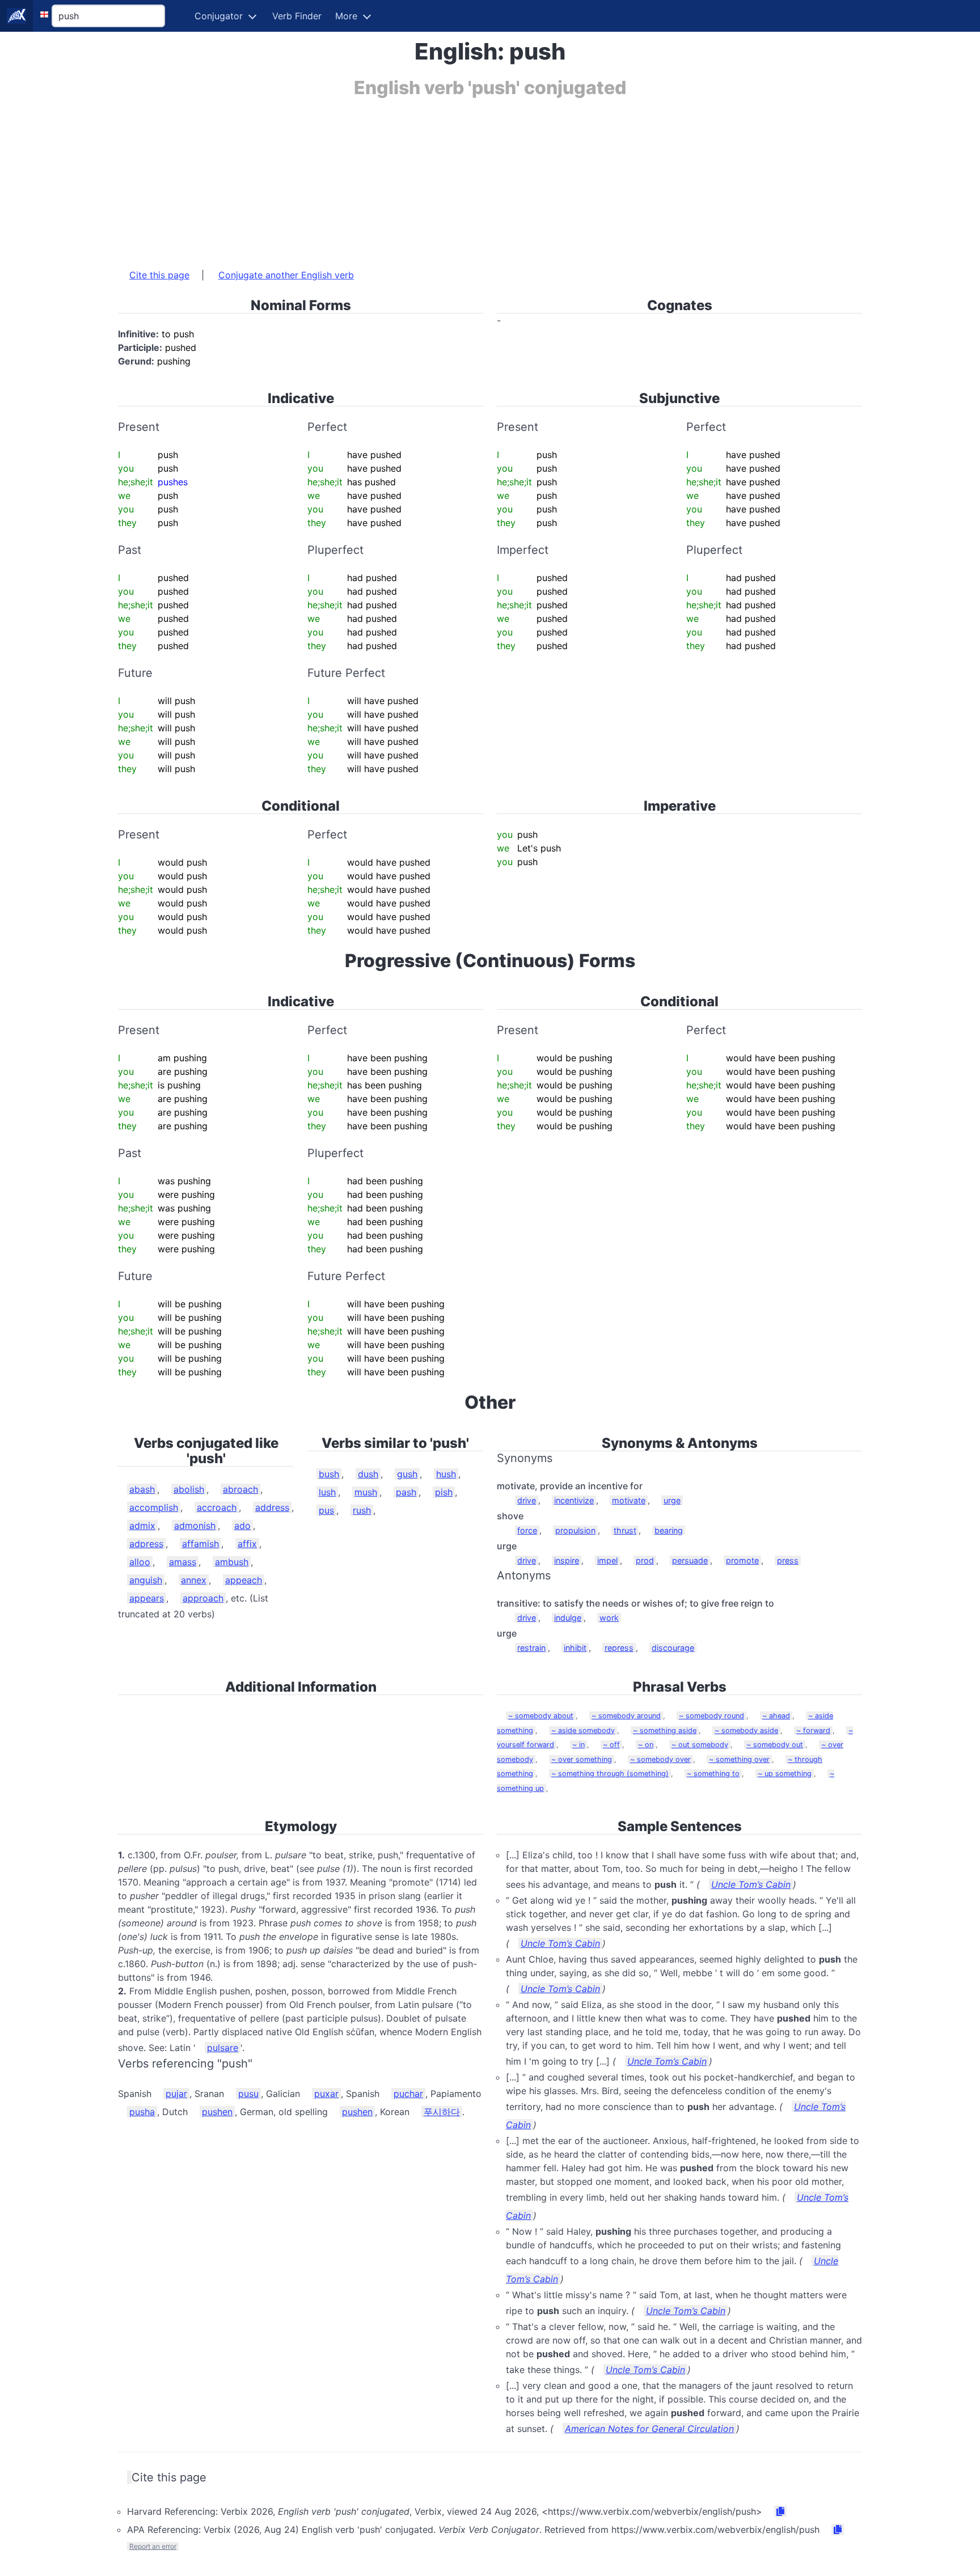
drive (527, 1500)
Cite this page (159, 275)
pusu (248, 2094)
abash (142, 1489)
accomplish (154, 1507)
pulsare (223, 2048)
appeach (244, 1580)
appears (147, 1598)
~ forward (813, 1730)
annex (194, 1580)
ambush (232, 1562)
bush (329, 1474)
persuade (690, 1560)
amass (183, 1562)
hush (446, 1474)
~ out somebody (700, 1745)
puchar (408, 2094)
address (272, 1507)
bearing (669, 1530)
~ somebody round (711, 1716)
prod (645, 1560)
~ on (646, 1745)
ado (242, 1526)
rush (362, 1510)
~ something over (739, 1759)
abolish (189, 1489)
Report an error (153, 2546)
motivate (629, 1500)
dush (368, 1474)
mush (366, 1492)
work (609, 1618)
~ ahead (776, 1716)
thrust (625, 1530)
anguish (146, 1580)
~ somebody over (660, 1759)
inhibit (575, 1648)
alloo (140, 1562)
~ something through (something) (610, 1774)
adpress (146, 1544)
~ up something (785, 1774)
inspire (567, 1560)
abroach (240, 1489)
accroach (217, 1507)
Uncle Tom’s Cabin (751, 1884)
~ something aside (665, 1730)
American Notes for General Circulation (649, 2429)
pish (444, 1492)
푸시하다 (442, 2112)
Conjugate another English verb (286, 275)
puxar (326, 2094)
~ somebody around (626, 1716)
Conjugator (219, 16)
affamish (200, 1544)
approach (203, 1598)
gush (407, 1474)
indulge (568, 1618)
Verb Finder (297, 16)
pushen (217, 2112)
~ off (611, 1745)
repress (619, 1648)
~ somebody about (541, 1716)
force (527, 1530)
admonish (195, 1526)
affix (247, 1544)
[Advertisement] (458, 177)
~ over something (582, 1759)
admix (142, 1526)
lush (327, 1492)
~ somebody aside (746, 1730)
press (788, 1560)
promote (742, 1560)
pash (406, 1492)
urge (672, 1500)
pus (326, 1510)
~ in (578, 1745)
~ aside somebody (583, 1730)
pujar (176, 2094)
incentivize (574, 1500)
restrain (531, 1648)
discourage (673, 1648)
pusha (142, 2112)
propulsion (575, 1530)
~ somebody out (775, 1745)
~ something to (713, 1774)
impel (607, 1560)
